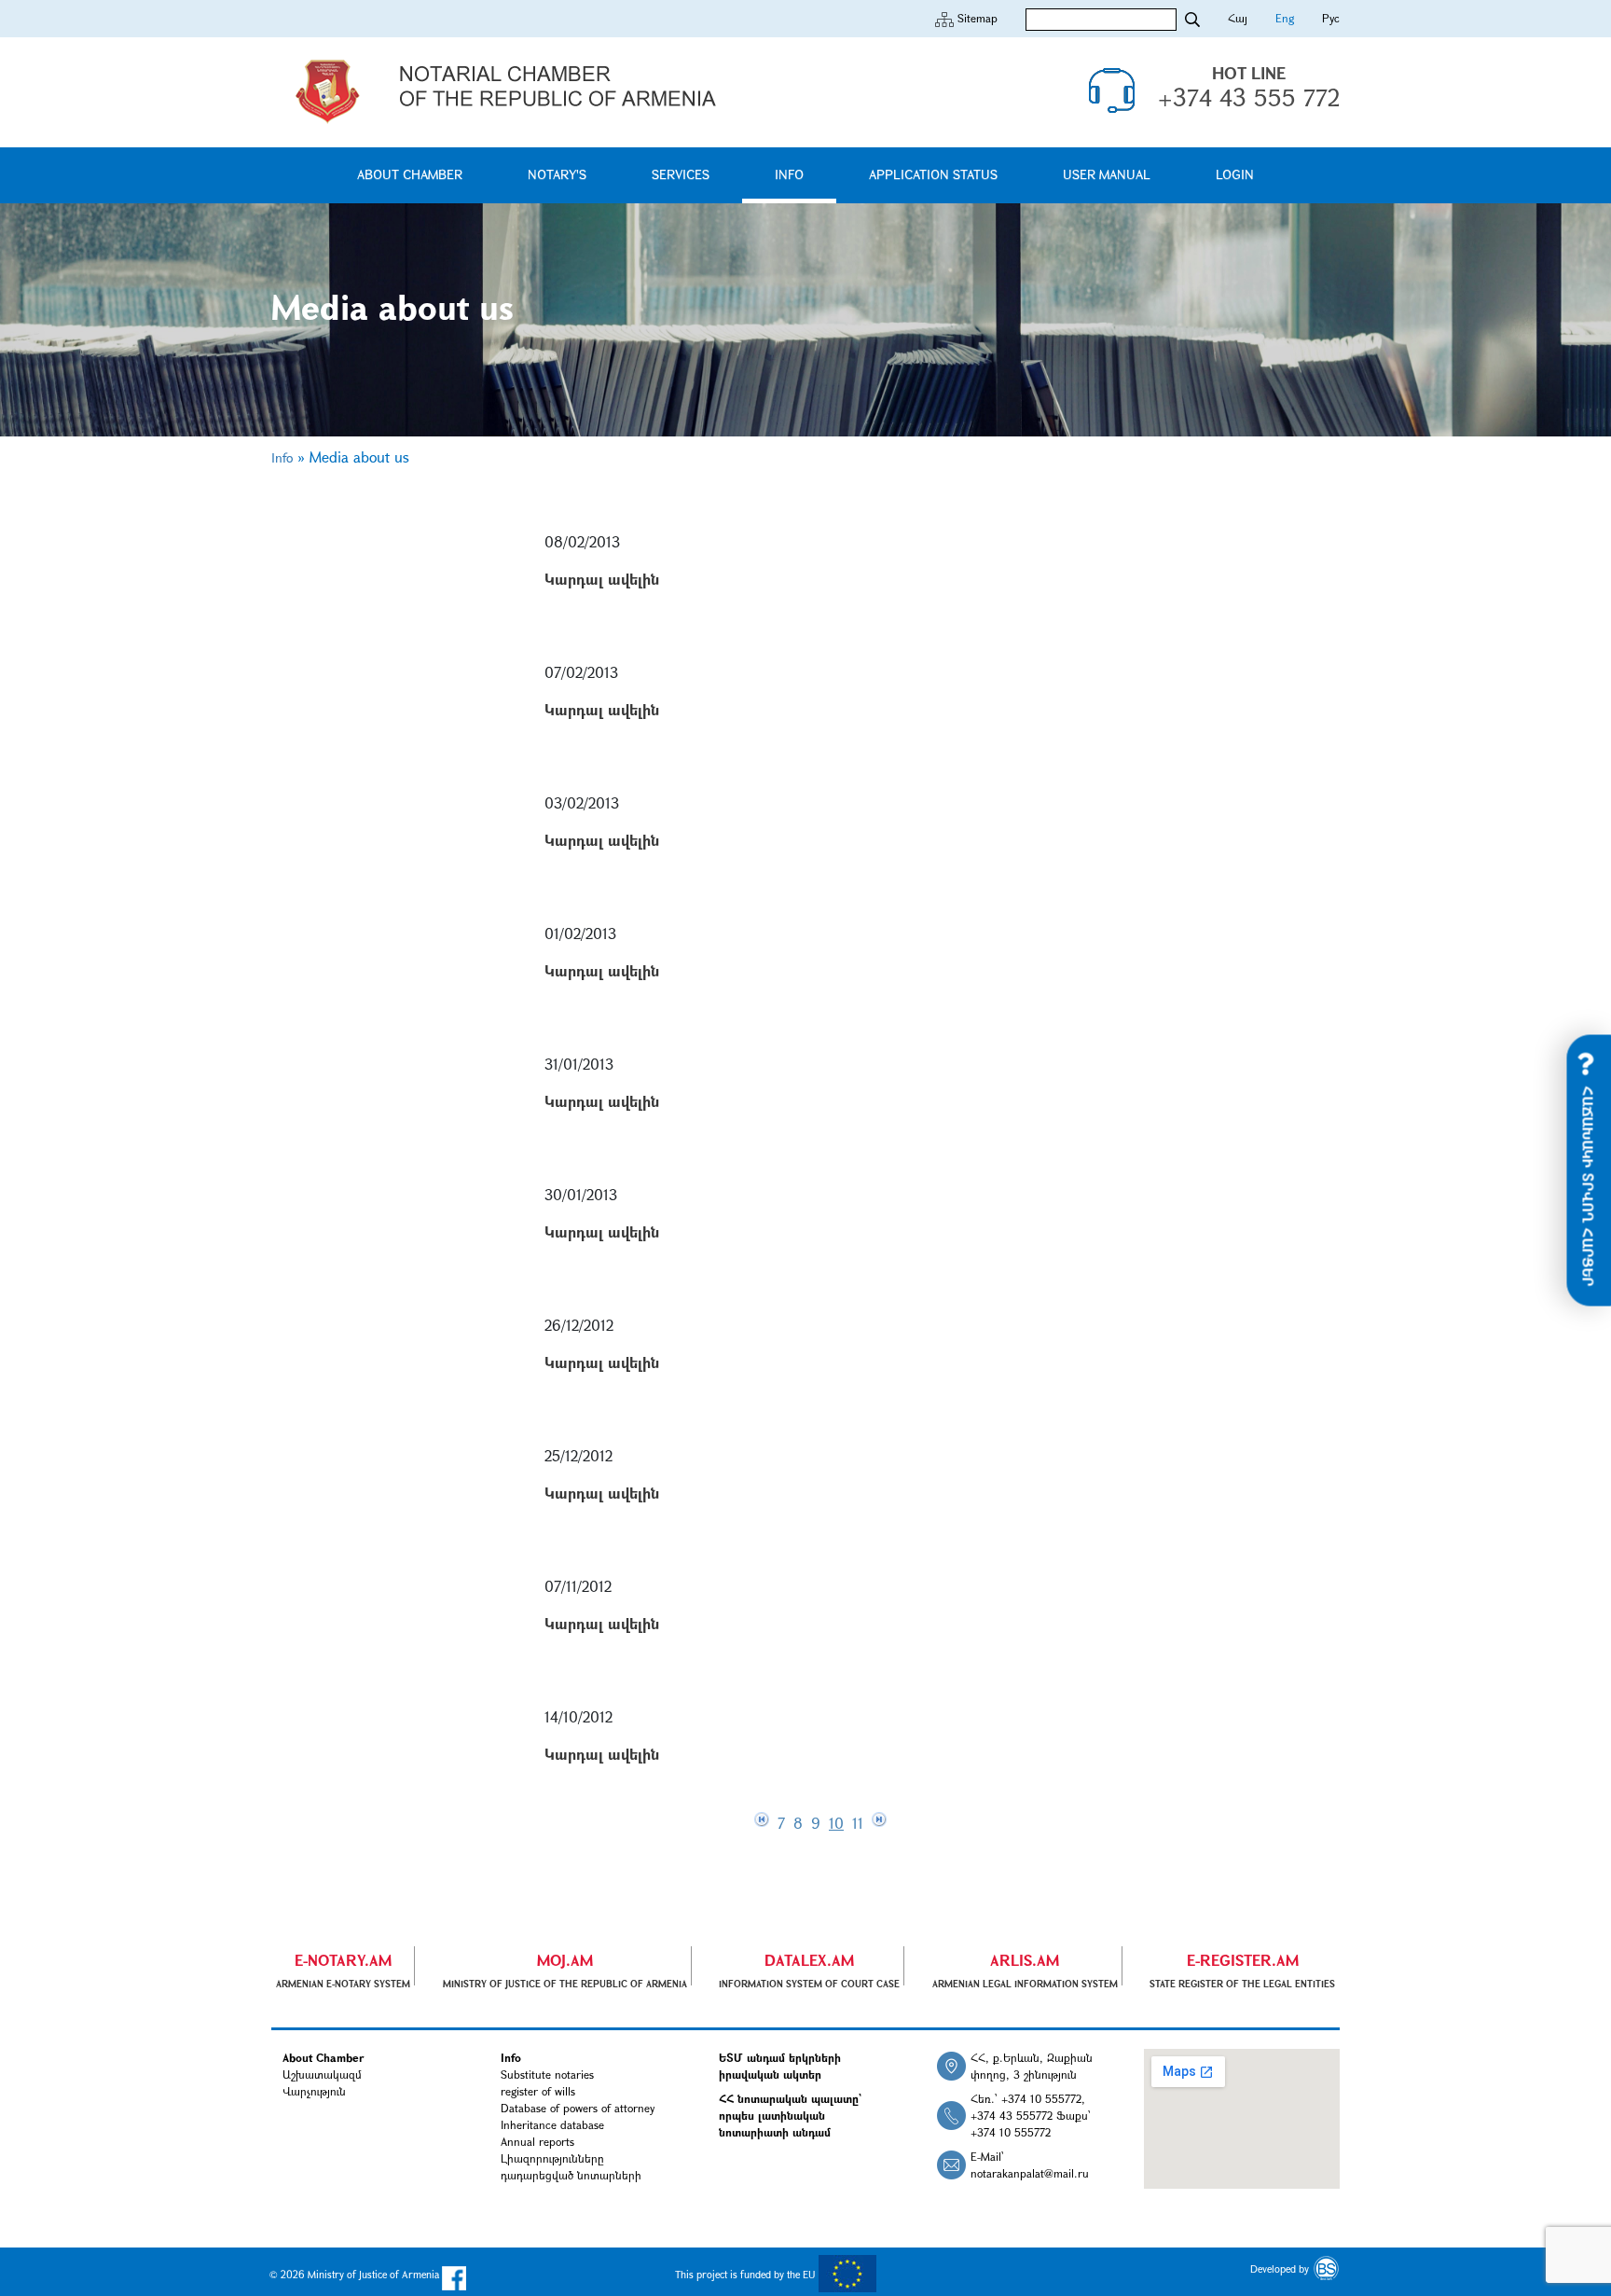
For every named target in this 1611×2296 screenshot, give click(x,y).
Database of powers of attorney (578, 2108)
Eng (1285, 18)
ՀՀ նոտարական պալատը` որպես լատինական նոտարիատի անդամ (790, 2115)
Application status (933, 174)
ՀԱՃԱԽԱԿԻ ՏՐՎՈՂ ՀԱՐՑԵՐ (1589, 1184)
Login (1235, 174)
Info (789, 174)
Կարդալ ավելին (602, 579)
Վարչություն (314, 2091)
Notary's (557, 174)
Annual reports (537, 2141)
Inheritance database (552, 2124)
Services (681, 174)
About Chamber (410, 174)
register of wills (538, 2091)
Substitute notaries (547, 2074)
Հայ (1238, 18)
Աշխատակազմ (322, 2074)
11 (860, 1823)
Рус (1331, 18)
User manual (1107, 174)
